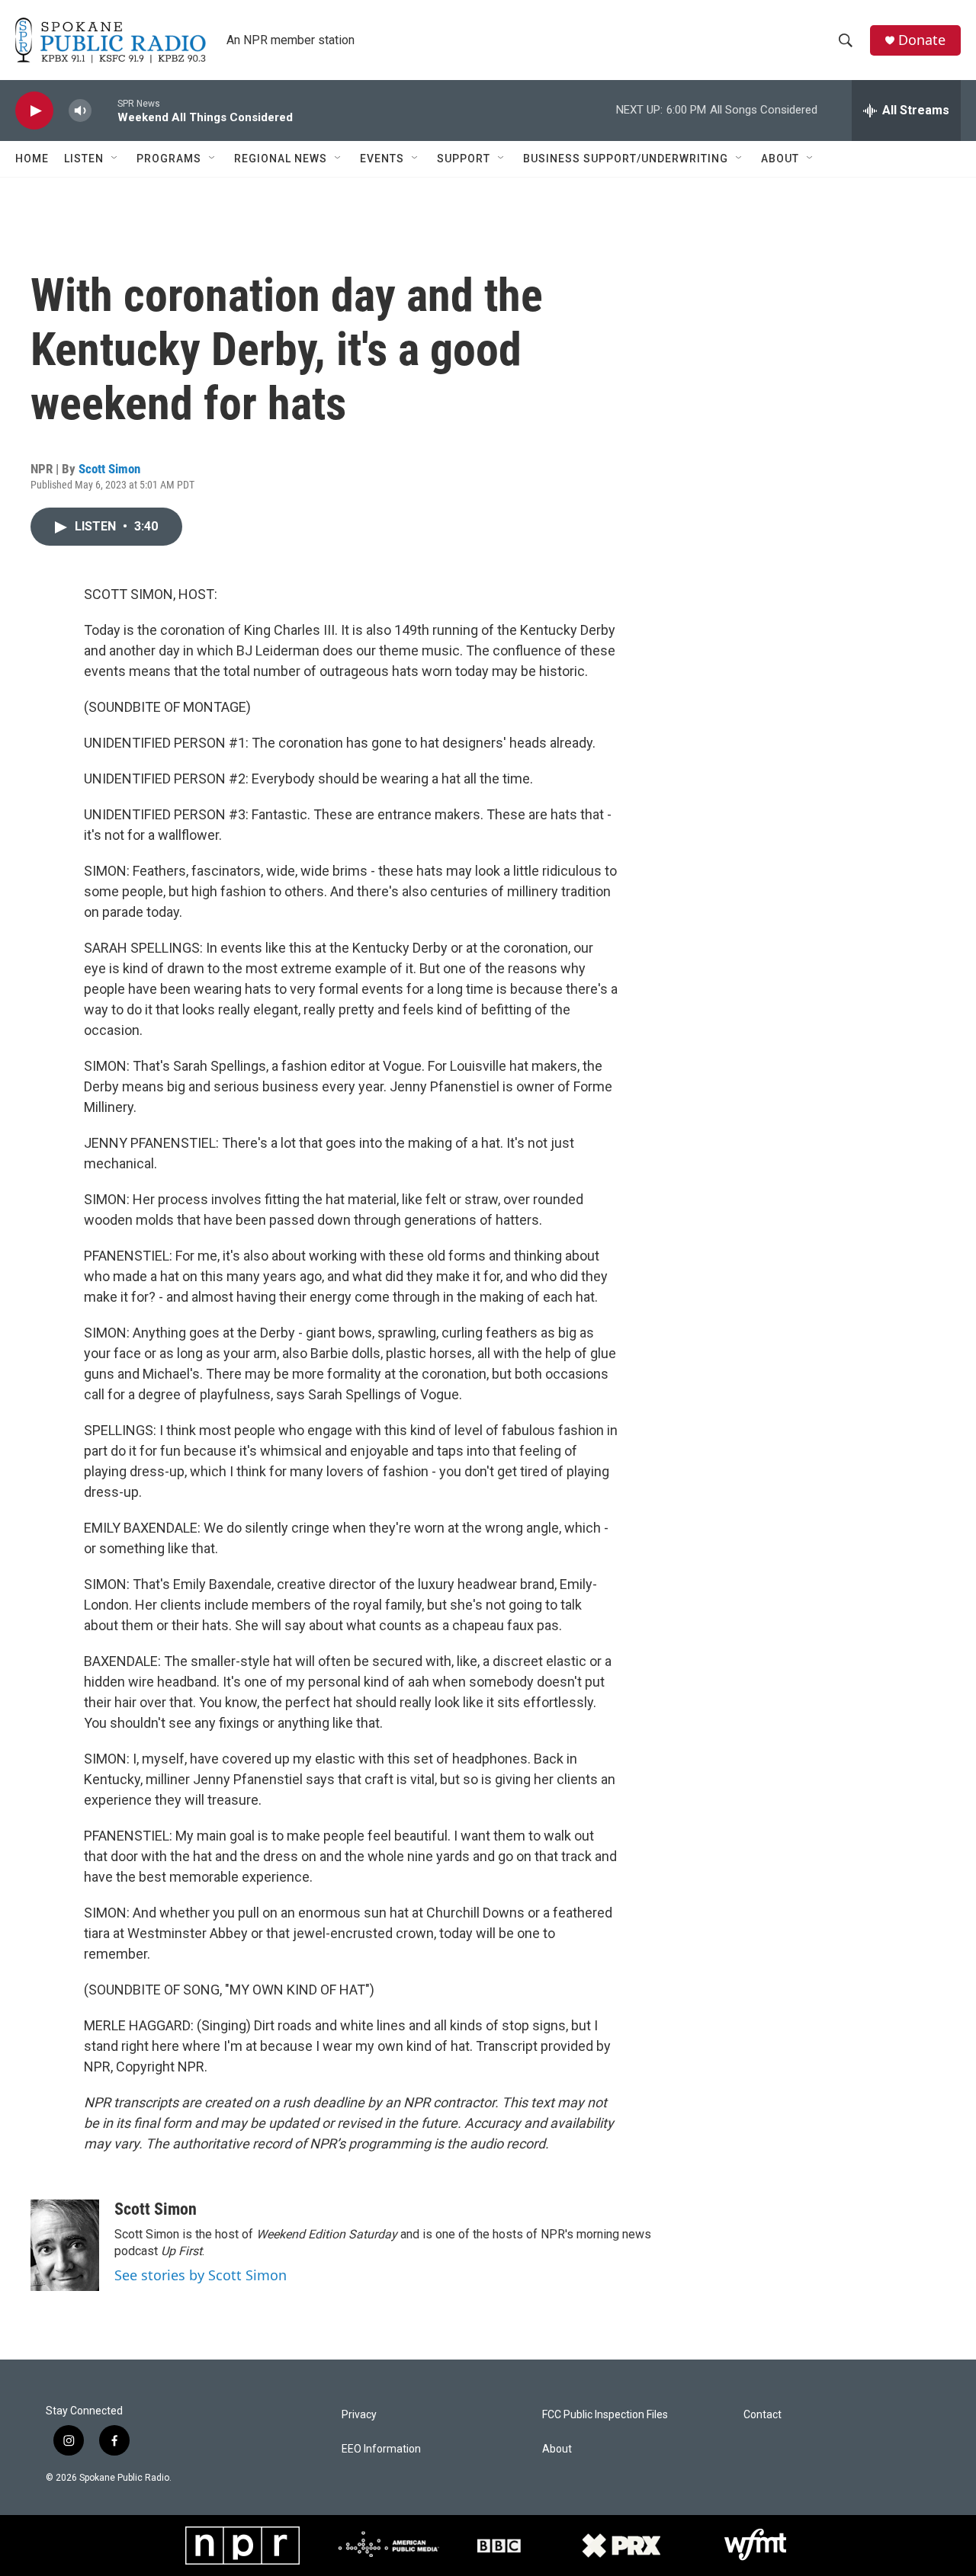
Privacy (359, 2415)
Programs (169, 159)
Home (32, 159)
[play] (34, 111)
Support (464, 159)
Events (382, 159)
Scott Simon (109, 469)
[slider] (104, 110)
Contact (762, 2415)
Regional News (281, 159)
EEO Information (381, 2449)
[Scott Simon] (65, 2245)
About (780, 159)
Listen (84, 159)
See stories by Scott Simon (201, 2275)
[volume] (80, 111)
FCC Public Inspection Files (605, 2415)
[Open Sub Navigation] (115, 159)
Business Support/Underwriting (626, 159)
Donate (922, 40)
